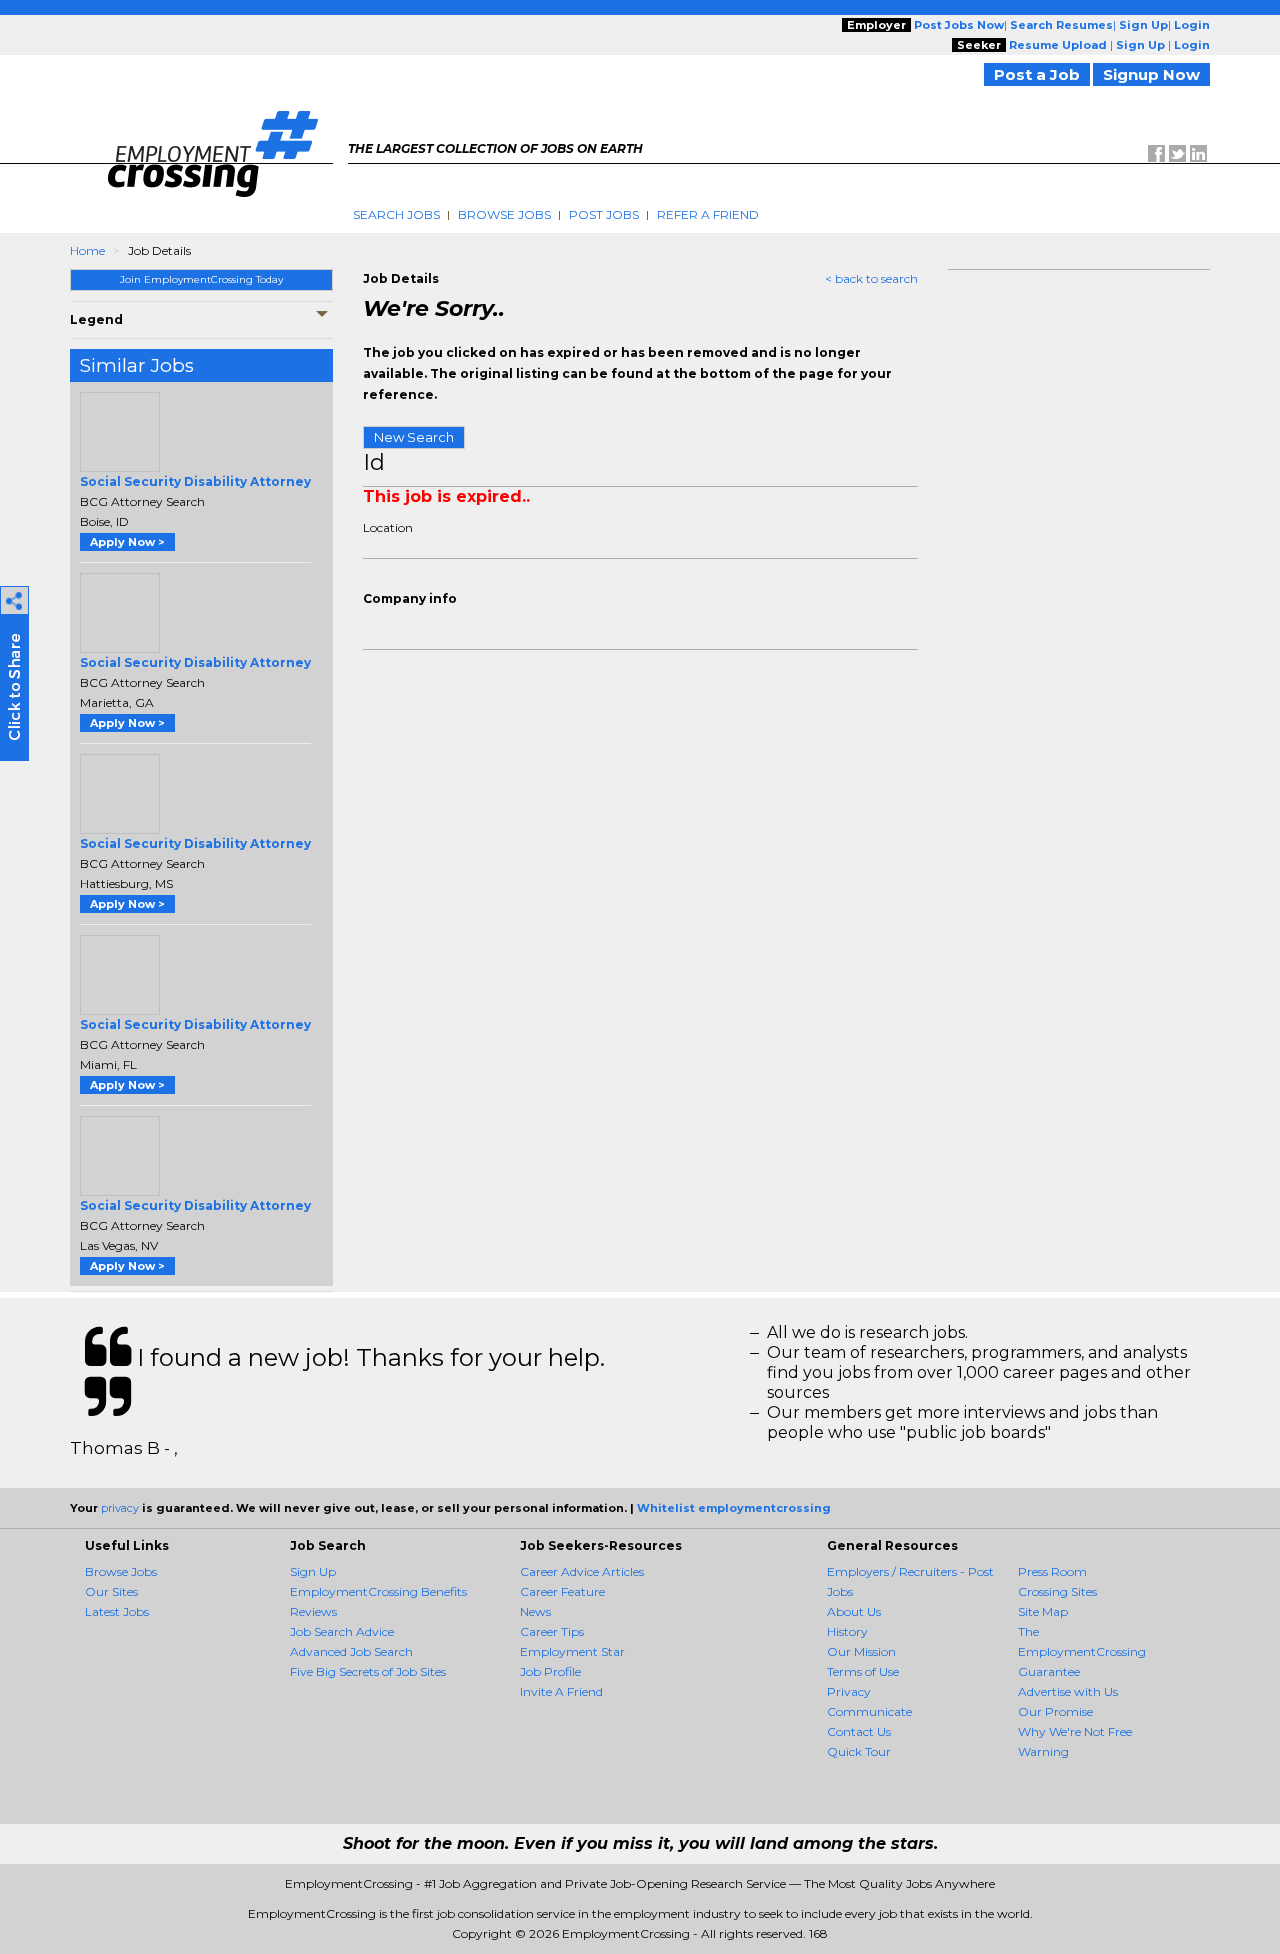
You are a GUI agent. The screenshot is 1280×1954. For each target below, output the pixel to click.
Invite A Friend (561, 1691)
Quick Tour (859, 1751)
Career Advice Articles (582, 1571)
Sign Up (313, 1571)
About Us (854, 1611)
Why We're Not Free (1075, 1731)
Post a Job (1037, 74)
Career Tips (552, 1631)
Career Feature (562, 1591)
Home (87, 250)
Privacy (849, 1691)
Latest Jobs (117, 1611)
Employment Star (572, 1651)
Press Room (1052, 1571)
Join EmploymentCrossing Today (201, 279)
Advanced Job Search (351, 1651)
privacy (120, 1508)
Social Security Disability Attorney (195, 481)
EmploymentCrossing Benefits (378, 1591)
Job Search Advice (342, 1631)
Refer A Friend (708, 214)
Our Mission (861, 1651)
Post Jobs (604, 214)
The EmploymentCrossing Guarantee (1082, 1651)
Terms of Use (863, 1671)
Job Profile (550, 1671)
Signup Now (1151, 74)
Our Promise (1055, 1711)
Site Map (1043, 1611)
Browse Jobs (504, 214)
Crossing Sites (1057, 1591)
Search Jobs (396, 214)
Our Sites (111, 1591)
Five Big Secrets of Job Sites (368, 1671)
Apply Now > (127, 542)
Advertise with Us (1068, 1691)
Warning (1043, 1751)
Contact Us (859, 1731)
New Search (414, 437)
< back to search (871, 278)
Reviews (313, 1611)
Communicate (869, 1711)
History (847, 1631)
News (535, 1611)
